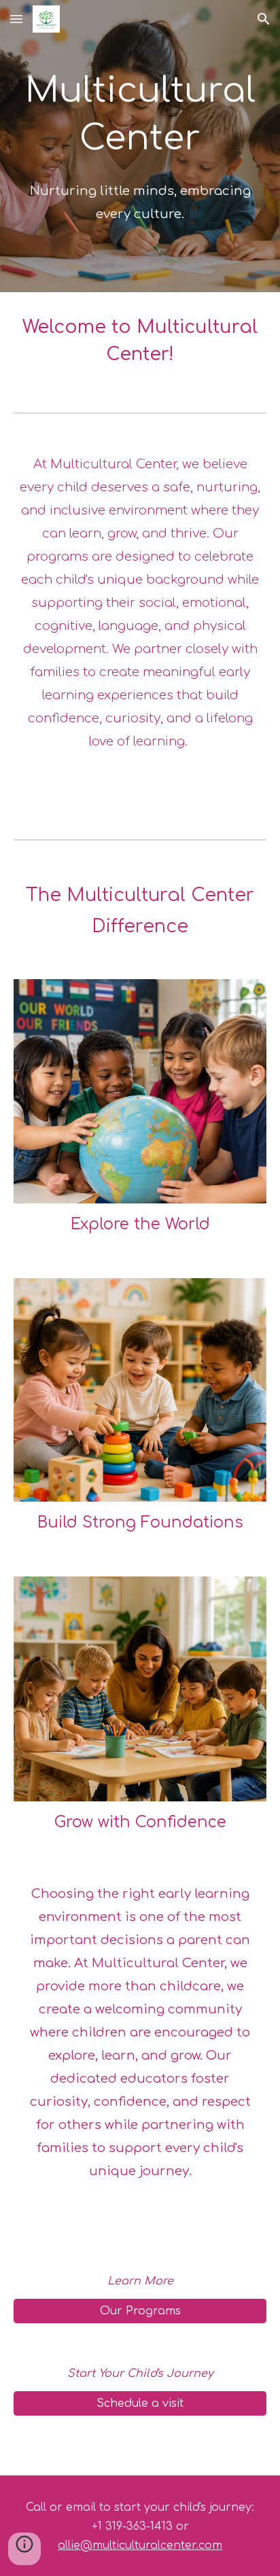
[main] (140, 146)
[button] (16, 19)
